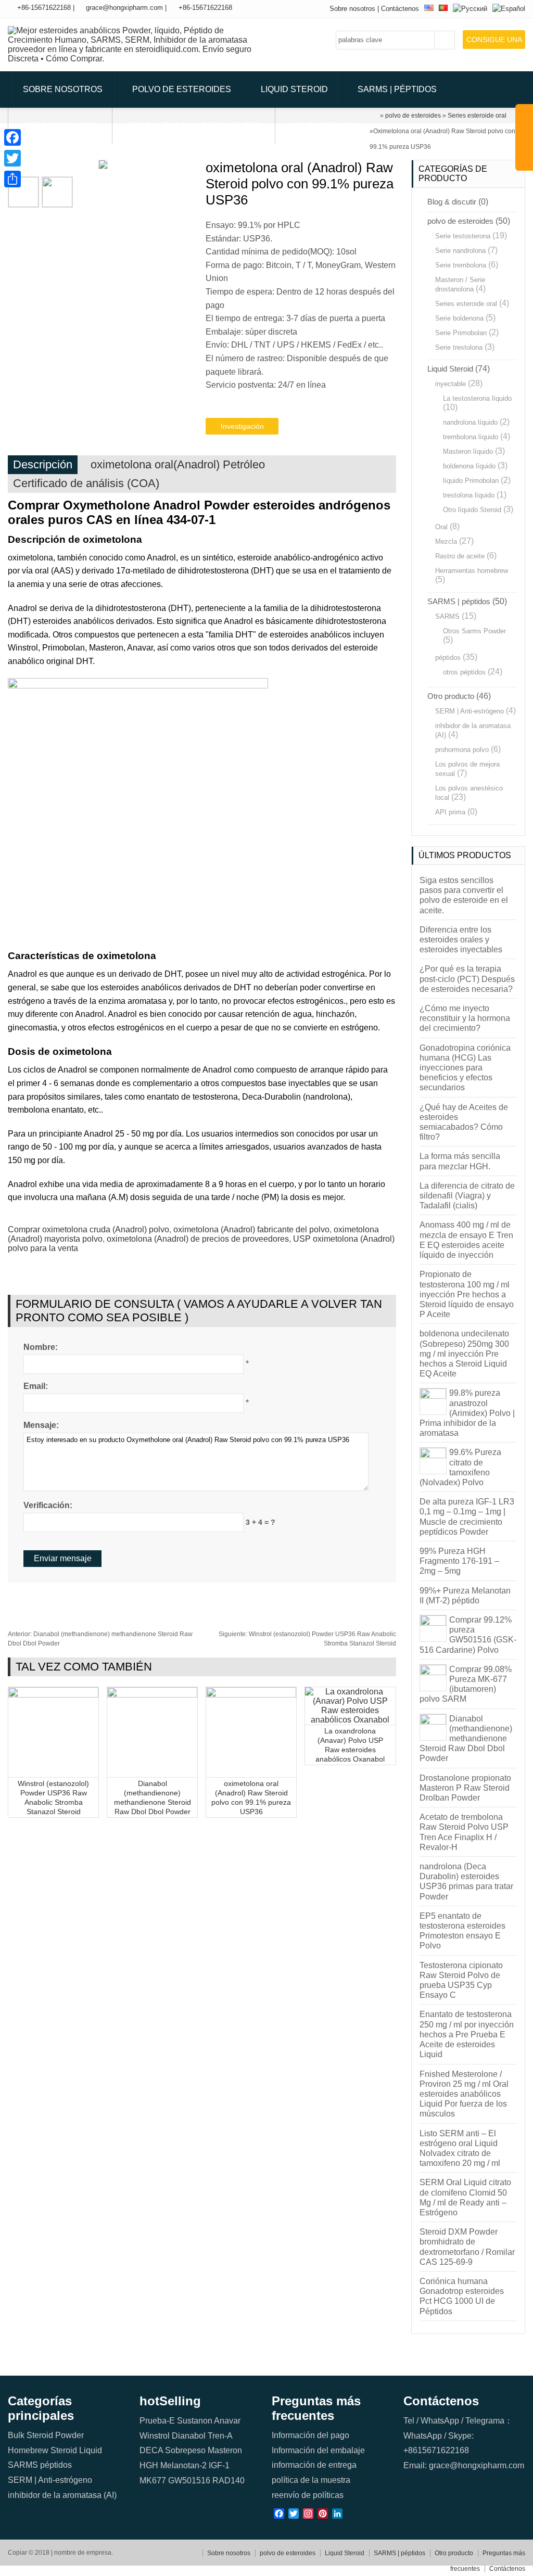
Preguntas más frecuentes (194, 126)
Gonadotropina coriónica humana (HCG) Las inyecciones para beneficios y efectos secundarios (465, 1068)
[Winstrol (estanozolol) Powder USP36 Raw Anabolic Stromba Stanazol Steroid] (53, 1695)
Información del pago (310, 2435)
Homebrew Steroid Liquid (55, 2450)
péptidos (448, 658)
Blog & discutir (452, 202)
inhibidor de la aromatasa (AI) (62, 2495)
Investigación (242, 426)
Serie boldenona (459, 318)
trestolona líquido (469, 495)
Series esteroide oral (466, 304)
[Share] (12, 179)
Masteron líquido (468, 451)
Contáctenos (400, 9)
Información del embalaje (318, 2450)
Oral (441, 527)
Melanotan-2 (183, 2465)
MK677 (153, 2481)
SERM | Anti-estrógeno (469, 711)
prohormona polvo (462, 750)
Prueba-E (157, 2421)
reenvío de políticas (308, 2495)
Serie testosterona (463, 236)
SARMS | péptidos (397, 89)
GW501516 (189, 2481)
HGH (149, 2465)
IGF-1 (219, 2465)
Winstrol (155, 2436)
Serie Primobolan (461, 333)
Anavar (227, 2421)
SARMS (447, 616)
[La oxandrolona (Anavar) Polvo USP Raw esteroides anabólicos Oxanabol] (350, 1720)
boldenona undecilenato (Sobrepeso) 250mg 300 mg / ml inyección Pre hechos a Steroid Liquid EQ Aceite (464, 1354)
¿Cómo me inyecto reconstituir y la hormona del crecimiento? (465, 1018)
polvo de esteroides (182, 89)
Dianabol (189, 2436)
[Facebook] (12, 137)
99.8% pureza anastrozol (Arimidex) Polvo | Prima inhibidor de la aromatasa (467, 1413)
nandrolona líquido (470, 422)
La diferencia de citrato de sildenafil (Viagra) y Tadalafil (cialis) (467, 1196)
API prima (450, 812)
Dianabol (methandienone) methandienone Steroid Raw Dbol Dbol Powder (466, 1739)
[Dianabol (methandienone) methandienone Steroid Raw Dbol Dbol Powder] (152, 1695)
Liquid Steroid (294, 89)
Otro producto (60, 126)
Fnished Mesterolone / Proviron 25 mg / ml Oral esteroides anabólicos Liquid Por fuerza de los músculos (464, 2094)
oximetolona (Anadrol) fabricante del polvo (251, 1229)
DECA (151, 2450)
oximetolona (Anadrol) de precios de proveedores (198, 1239)
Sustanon (195, 2421)
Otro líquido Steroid (472, 510)
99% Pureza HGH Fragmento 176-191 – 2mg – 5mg (459, 1561)
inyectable (450, 384)
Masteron (225, 2450)
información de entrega (314, 2465)
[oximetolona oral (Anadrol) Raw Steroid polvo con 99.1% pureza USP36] (251, 1695)
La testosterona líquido (477, 398)
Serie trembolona (461, 265)
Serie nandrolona (460, 251)
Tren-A (220, 2436)
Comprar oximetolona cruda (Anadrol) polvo (88, 1229)
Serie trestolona (459, 347)
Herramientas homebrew (472, 571)
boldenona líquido (469, 466)
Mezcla (446, 541)
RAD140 (229, 2481)
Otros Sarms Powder (474, 631)
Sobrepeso (185, 2450)
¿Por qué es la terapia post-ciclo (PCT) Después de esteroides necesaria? (467, 979)
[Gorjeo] (12, 158)
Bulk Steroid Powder (46, 2435)
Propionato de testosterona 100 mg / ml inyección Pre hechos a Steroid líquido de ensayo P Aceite (467, 1294)
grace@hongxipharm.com (124, 8)
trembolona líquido (471, 437)
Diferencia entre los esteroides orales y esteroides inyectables (461, 940)
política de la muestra (311, 2480)
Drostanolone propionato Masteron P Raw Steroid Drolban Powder (465, 1788)
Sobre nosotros (352, 9)
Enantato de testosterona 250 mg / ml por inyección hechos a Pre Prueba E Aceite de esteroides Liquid (467, 2034)
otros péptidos (464, 672)
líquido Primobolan (471, 481)
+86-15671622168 (44, 8)
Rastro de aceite (460, 556)
